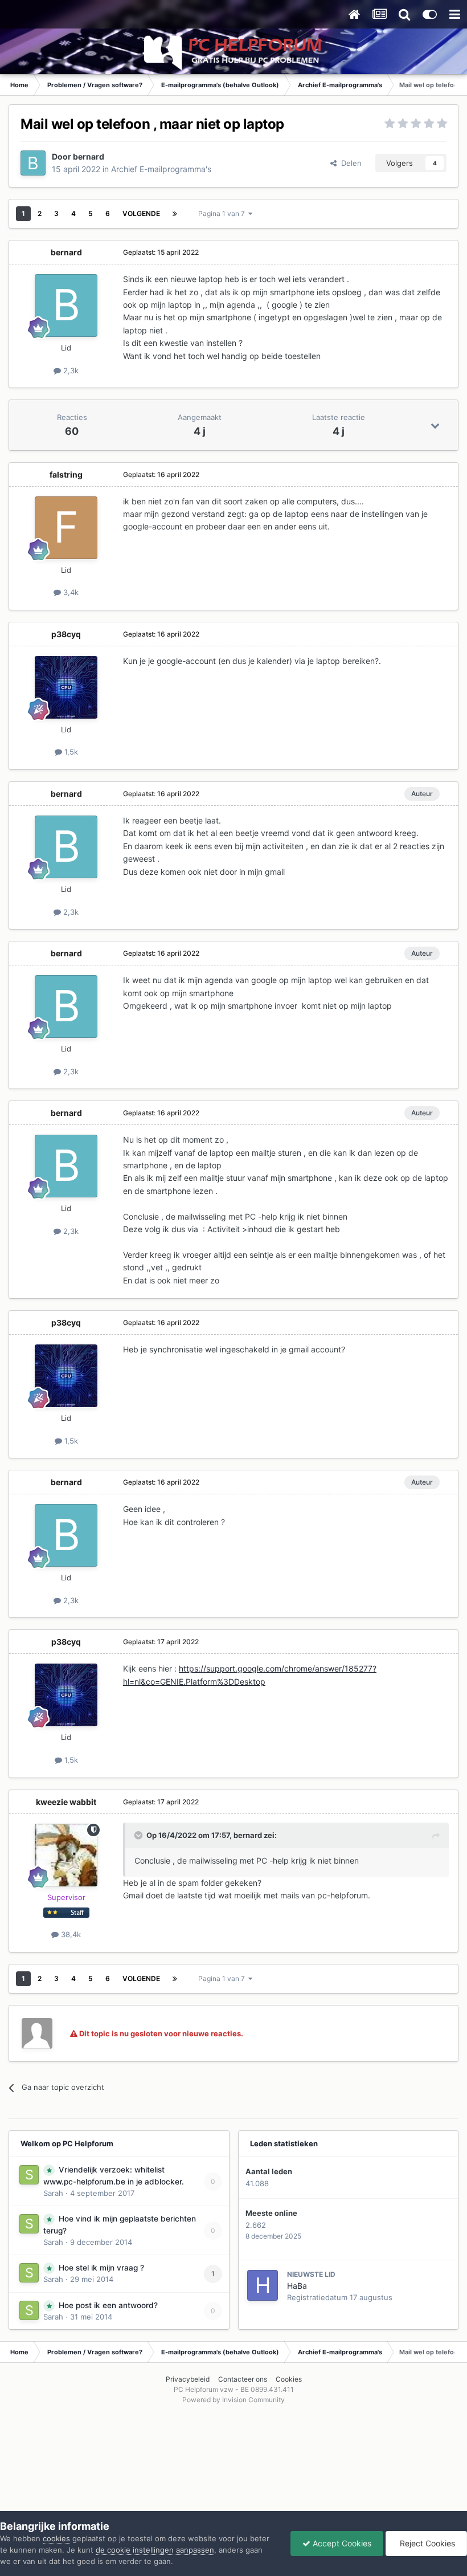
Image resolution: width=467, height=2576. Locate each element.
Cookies (289, 2379)
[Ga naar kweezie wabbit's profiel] (66, 1855)
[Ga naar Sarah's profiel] (29, 2175)
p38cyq (66, 634)
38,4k (70, 1934)
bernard (89, 156)
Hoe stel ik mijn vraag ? (101, 2268)
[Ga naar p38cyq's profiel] (66, 687)
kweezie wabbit (66, 1802)
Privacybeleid (188, 2379)
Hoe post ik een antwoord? (108, 2305)
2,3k (70, 370)
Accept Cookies (341, 2543)
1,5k (70, 752)
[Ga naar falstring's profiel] (66, 528)
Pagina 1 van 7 (223, 213)
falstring (66, 474)
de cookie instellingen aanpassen (155, 2550)
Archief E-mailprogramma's (161, 169)
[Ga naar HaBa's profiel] (263, 2285)
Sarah (53, 2193)
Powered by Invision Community (233, 2400)
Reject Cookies (426, 2543)
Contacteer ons (243, 2379)
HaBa (297, 2286)
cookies (56, 2538)
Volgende (141, 213)
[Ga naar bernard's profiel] (33, 163)
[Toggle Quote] (140, 1835)
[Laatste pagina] (175, 214)
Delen (349, 163)
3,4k (70, 592)
